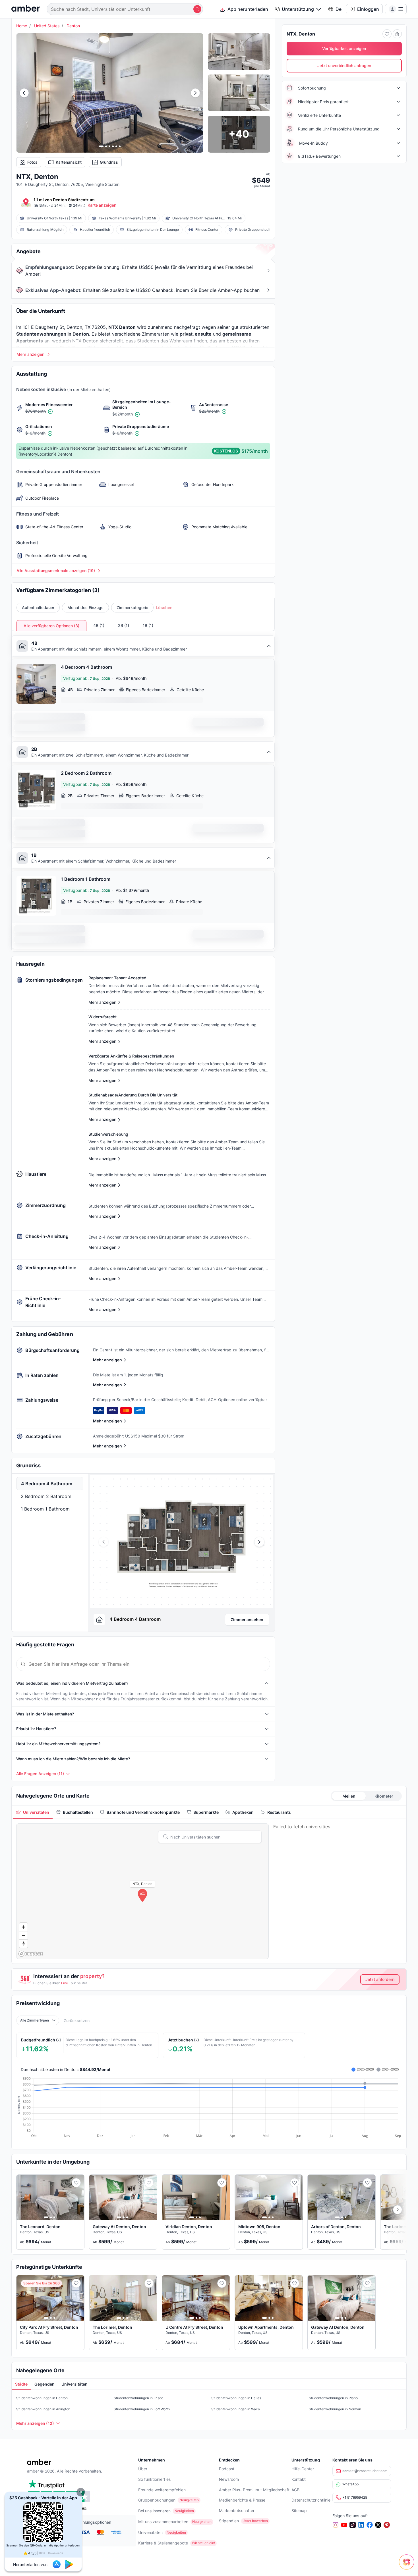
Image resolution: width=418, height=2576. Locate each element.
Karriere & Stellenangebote (163, 2543)
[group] (181, 1542)
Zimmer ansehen (247, 1620)
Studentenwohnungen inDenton (42, 2398)
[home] (26, 9)
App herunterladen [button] (248, 9)
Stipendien (229, 2521)
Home (22, 26)
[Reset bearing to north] (23, 1944)
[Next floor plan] (259, 1542)
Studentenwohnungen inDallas (236, 2398)
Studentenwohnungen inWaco (236, 2409)
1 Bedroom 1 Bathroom (45, 1509)
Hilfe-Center (303, 2469)
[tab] (33, 1812)
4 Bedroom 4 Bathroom (47, 1484)
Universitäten (150, 2532)
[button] (81, 2492)
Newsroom (229, 2479)
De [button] (339, 9)
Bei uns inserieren (154, 2511)
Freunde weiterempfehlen (162, 2490)
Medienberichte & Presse (242, 2500)
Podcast (227, 2469)
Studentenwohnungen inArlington (43, 2409)
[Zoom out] (23, 1935)
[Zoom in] (23, 1927)
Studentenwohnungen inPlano (333, 2398)
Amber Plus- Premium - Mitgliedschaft (254, 2490)
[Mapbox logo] (31, 1954)
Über (143, 2469)
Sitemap (299, 2510)
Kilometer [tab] (384, 1796)
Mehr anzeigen (107, 1360)
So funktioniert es (154, 2479)
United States (47, 26)
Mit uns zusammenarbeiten (163, 2522)
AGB (295, 2490)
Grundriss (109, 162)
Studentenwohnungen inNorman (335, 2409)
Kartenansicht (69, 162)
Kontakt (299, 2479)
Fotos (32, 162)
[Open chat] (408, 2566)
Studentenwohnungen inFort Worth (142, 2409)
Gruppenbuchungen (157, 2500)
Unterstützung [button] (298, 9)
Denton (73, 26)
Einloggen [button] (368, 9)
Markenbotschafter (237, 2510)
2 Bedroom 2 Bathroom (46, 1496)
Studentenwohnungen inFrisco (138, 2398)
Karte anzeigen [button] (102, 205)
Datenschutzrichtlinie (311, 2500)
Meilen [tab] (349, 1796)
